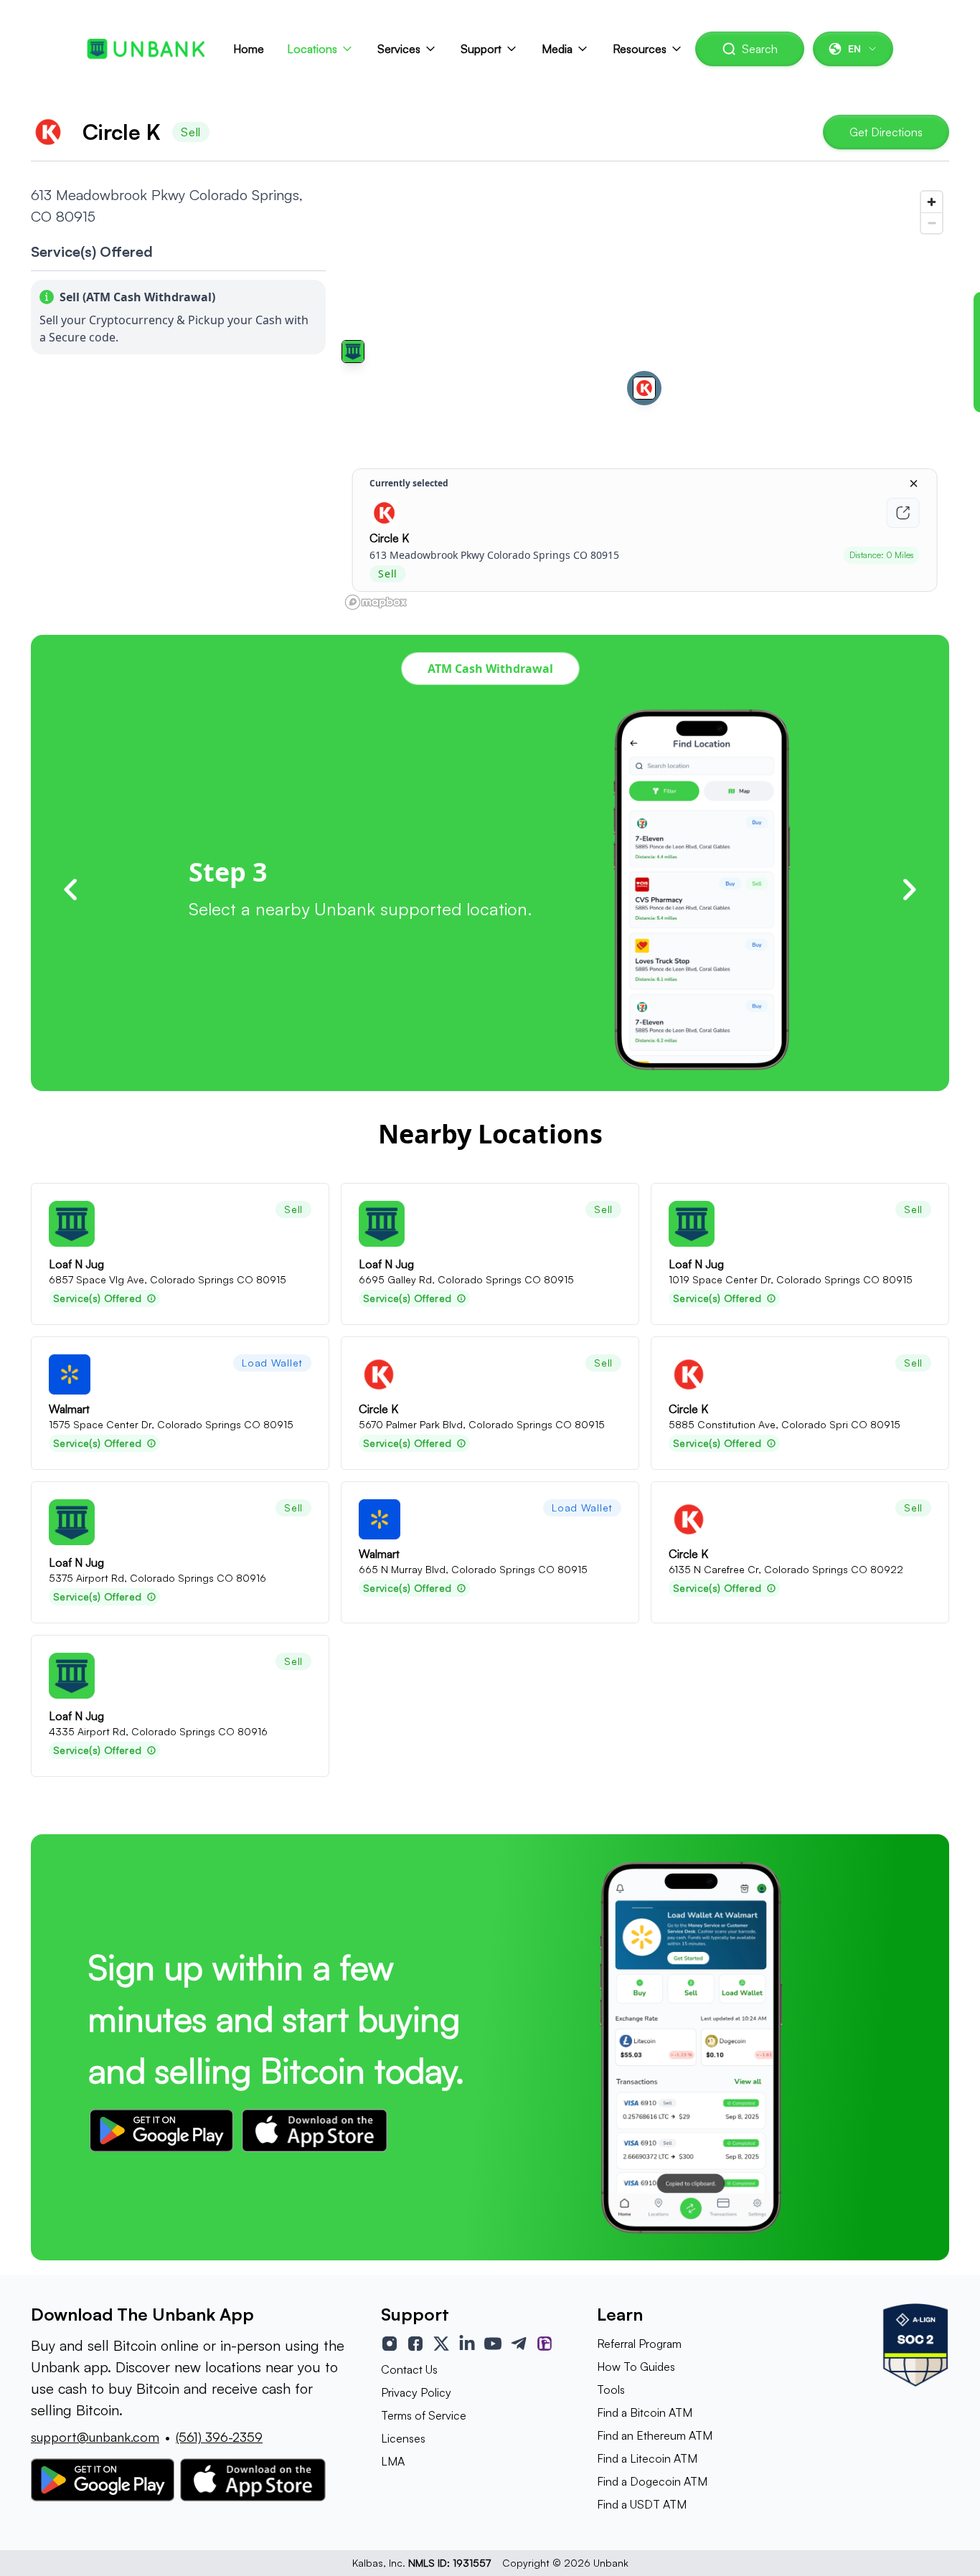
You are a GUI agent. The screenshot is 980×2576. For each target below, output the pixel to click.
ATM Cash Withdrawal (490, 669)
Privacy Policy (416, 2392)
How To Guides (636, 2367)
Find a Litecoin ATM (647, 2458)
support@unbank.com (95, 2437)
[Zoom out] (932, 223)
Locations (312, 49)
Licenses (403, 2438)
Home (249, 49)
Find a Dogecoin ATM (652, 2481)
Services (399, 49)
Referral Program (639, 2344)
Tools (611, 2389)
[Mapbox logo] (376, 602)
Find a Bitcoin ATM (645, 2412)
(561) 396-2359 (219, 2437)
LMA (393, 2461)
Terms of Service (424, 2415)
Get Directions (886, 132)
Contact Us (409, 2369)
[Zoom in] (932, 202)
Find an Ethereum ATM (655, 2435)
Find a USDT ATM (642, 2504)
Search (760, 49)
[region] (645, 400)
